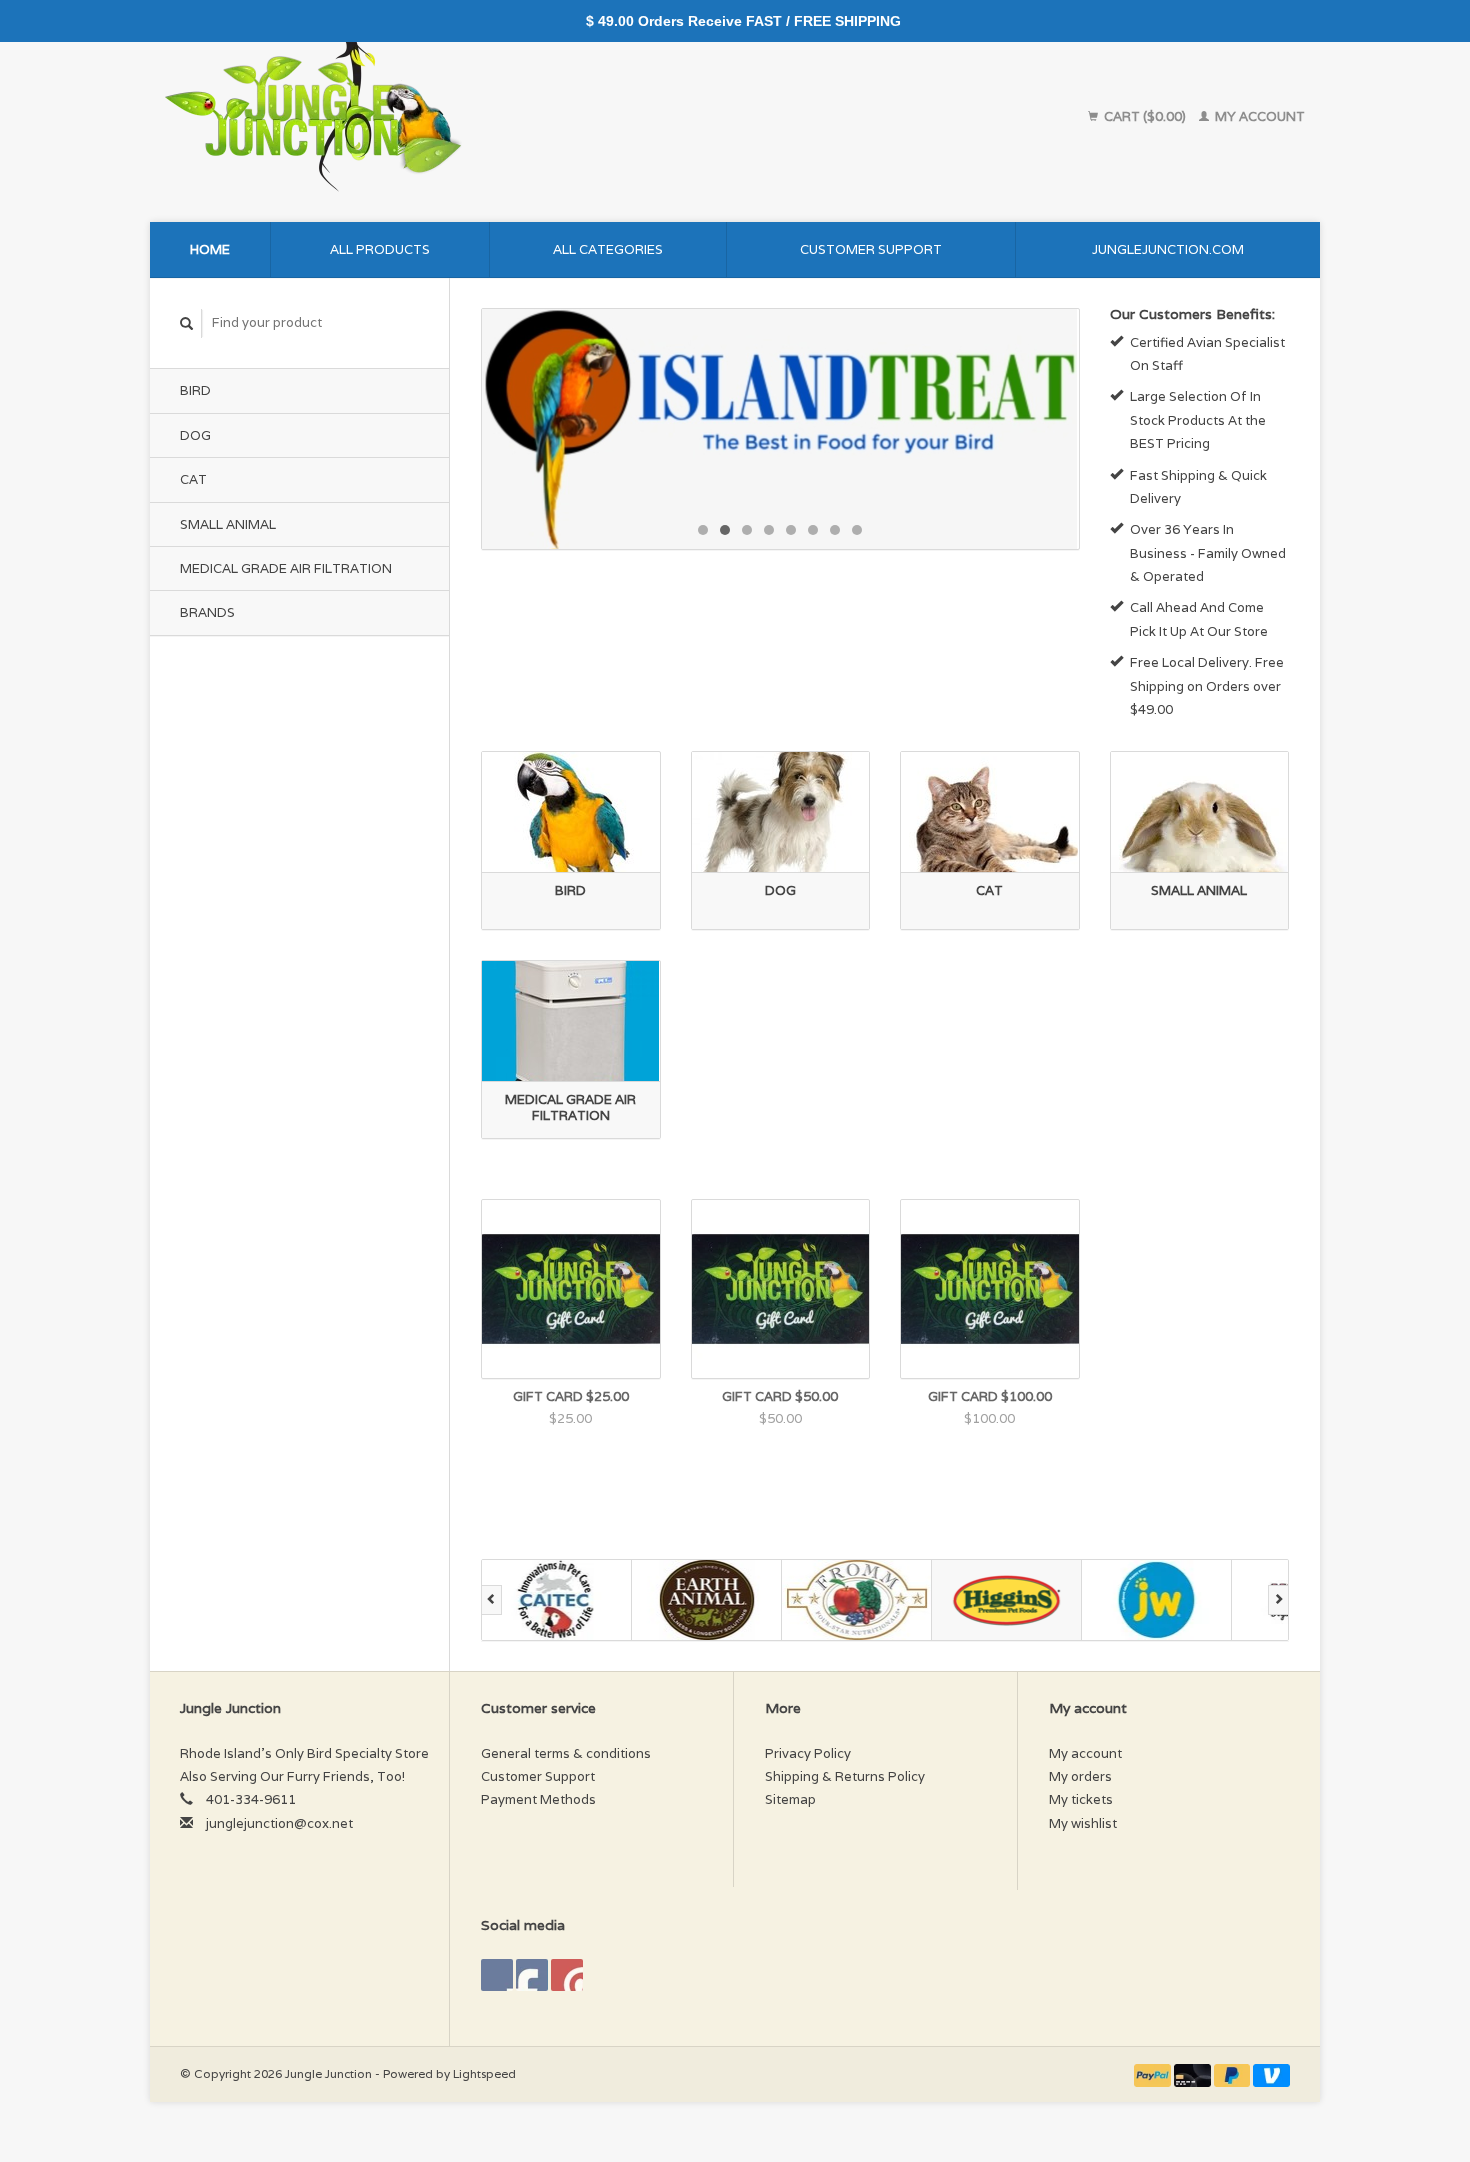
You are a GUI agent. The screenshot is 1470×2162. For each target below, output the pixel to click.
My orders (1080, 1776)
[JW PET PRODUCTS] (1157, 1600)
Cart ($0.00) (1145, 116)
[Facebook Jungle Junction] (497, 1975)
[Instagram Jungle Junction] (567, 1975)
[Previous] (491, 1600)
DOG (195, 435)
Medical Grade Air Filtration (286, 568)
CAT (193, 479)
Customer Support (871, 249)
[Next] (1278, 1600)
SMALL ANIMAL (228, 524)
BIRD (195, 390)
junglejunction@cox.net (279, 1823)
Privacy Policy (808, 1753)
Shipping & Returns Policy (845, 1776)
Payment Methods (538, 1799)
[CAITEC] (557, 1600)
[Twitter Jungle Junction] (532, 1975)
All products (380, 249)
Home (210, 249)
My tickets (1081, 1799)
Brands (207, 612)
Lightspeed (484, 2073)
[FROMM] (857, 1600)
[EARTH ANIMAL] (707, 1600)
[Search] (187, 323)
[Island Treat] (765, 429)
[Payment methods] (1154, 2073)
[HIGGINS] (1007, 1600)
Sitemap (790, 1799)
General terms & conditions (566, 1753)
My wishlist (1083, 1823)
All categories (608, 249)
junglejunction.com (1168, 249)
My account (1258, 116)
